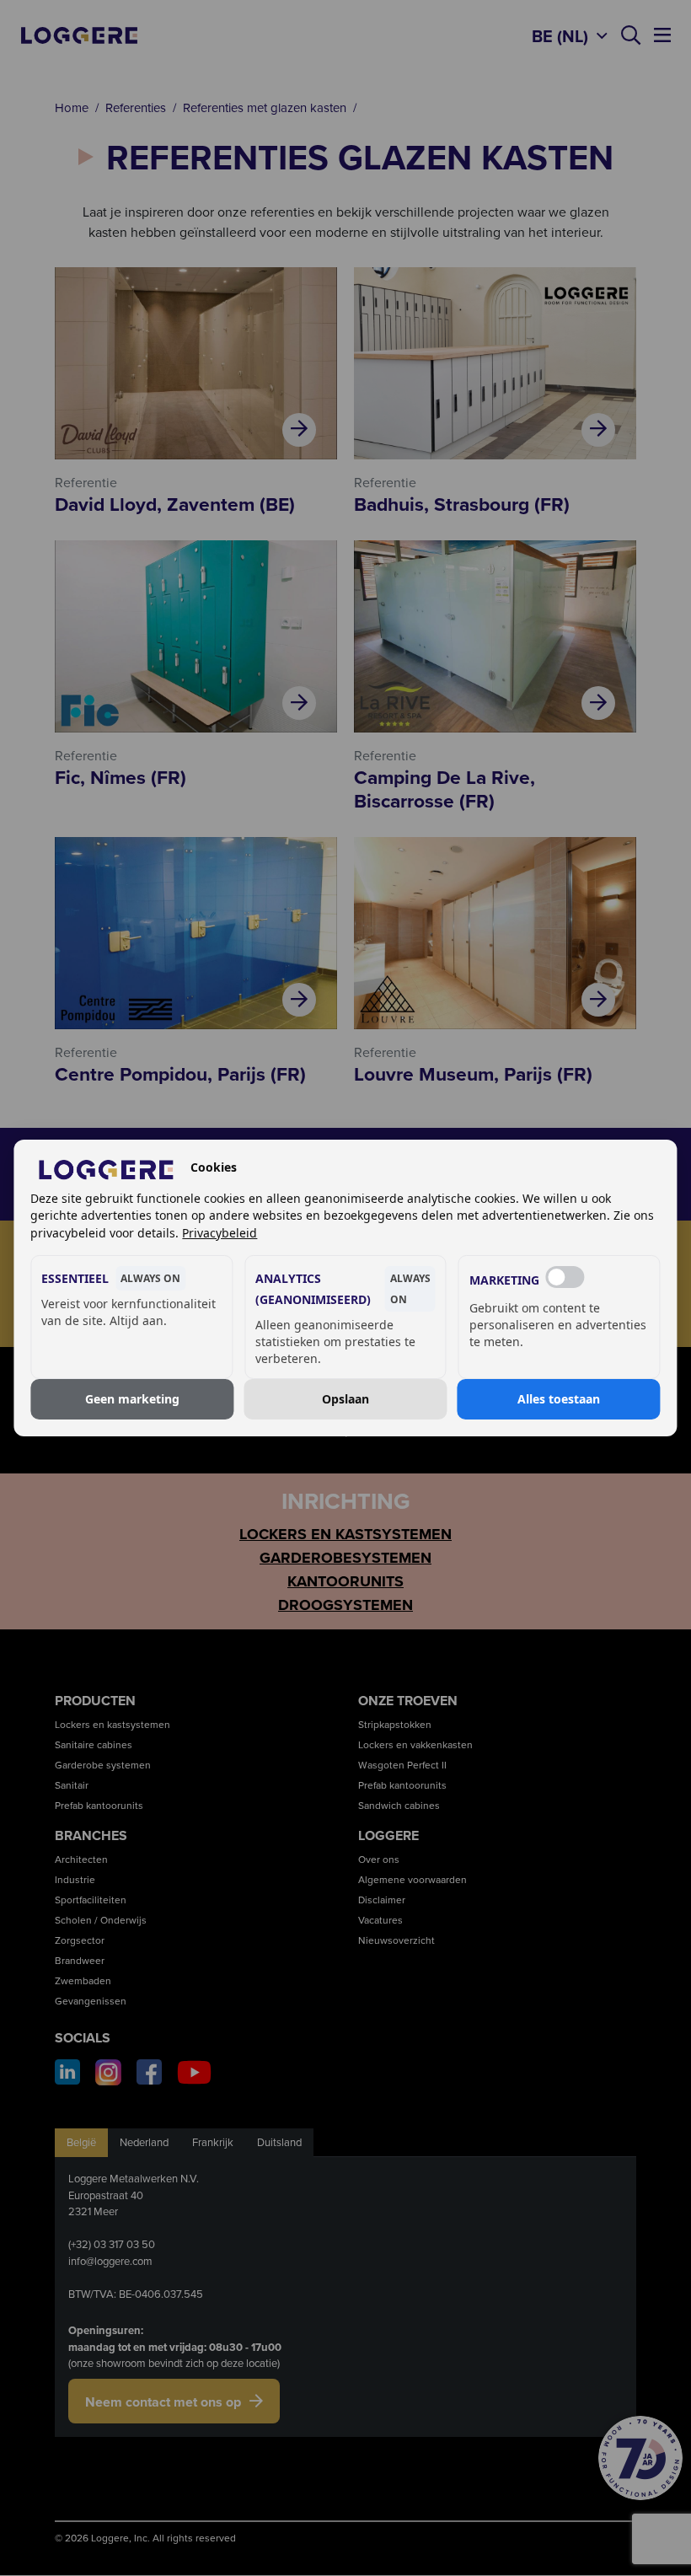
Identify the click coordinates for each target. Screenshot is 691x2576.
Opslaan (345, 1399)
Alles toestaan (559, 1399)
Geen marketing (132, 1399)
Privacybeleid (220, 1233)
